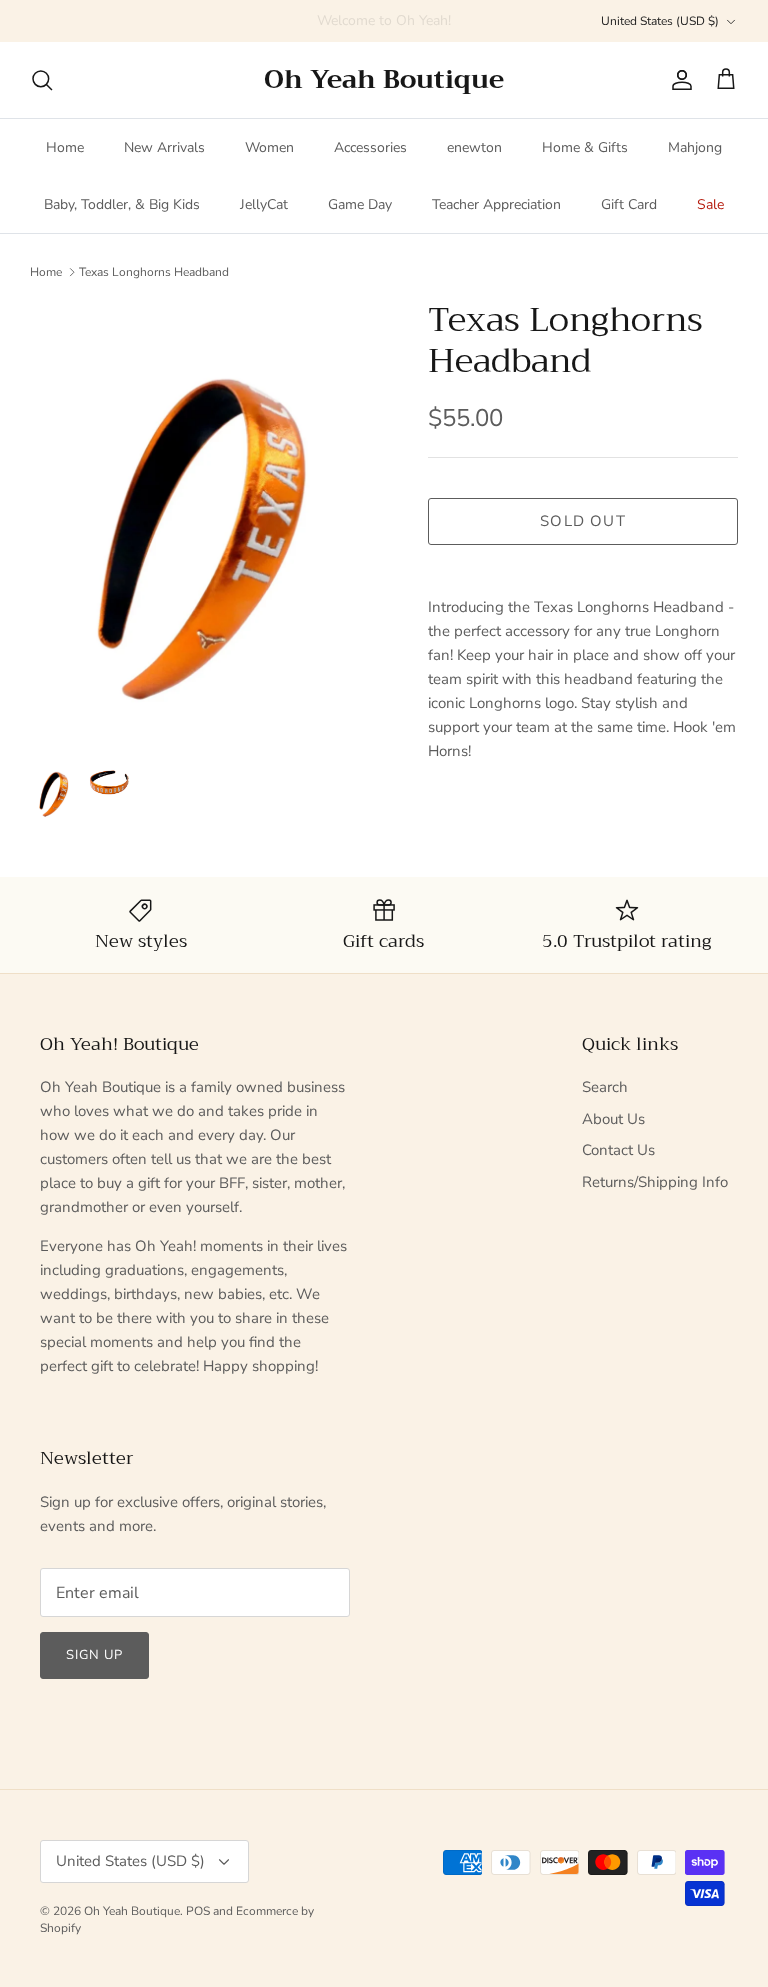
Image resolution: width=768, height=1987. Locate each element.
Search (605, 1087)
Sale (710, 204)
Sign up (94, 1655)
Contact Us (618, 1150)
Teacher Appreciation (496, 204)
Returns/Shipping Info (655, 1182)
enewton (474, 147)
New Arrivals (164, 147)
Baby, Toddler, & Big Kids (122, 204)
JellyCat (264, 204)
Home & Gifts (585, 147)
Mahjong (695, 147)
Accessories (370, 147)
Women (269, 147)
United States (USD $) (660, 21)
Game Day (360, 204)
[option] (207, 519)
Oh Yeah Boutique (132, 1911)
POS (198, 1911)
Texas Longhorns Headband (154, 271)
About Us (613, 1119)
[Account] (678, 80)
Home (65, 147)
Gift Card (629, 204)
